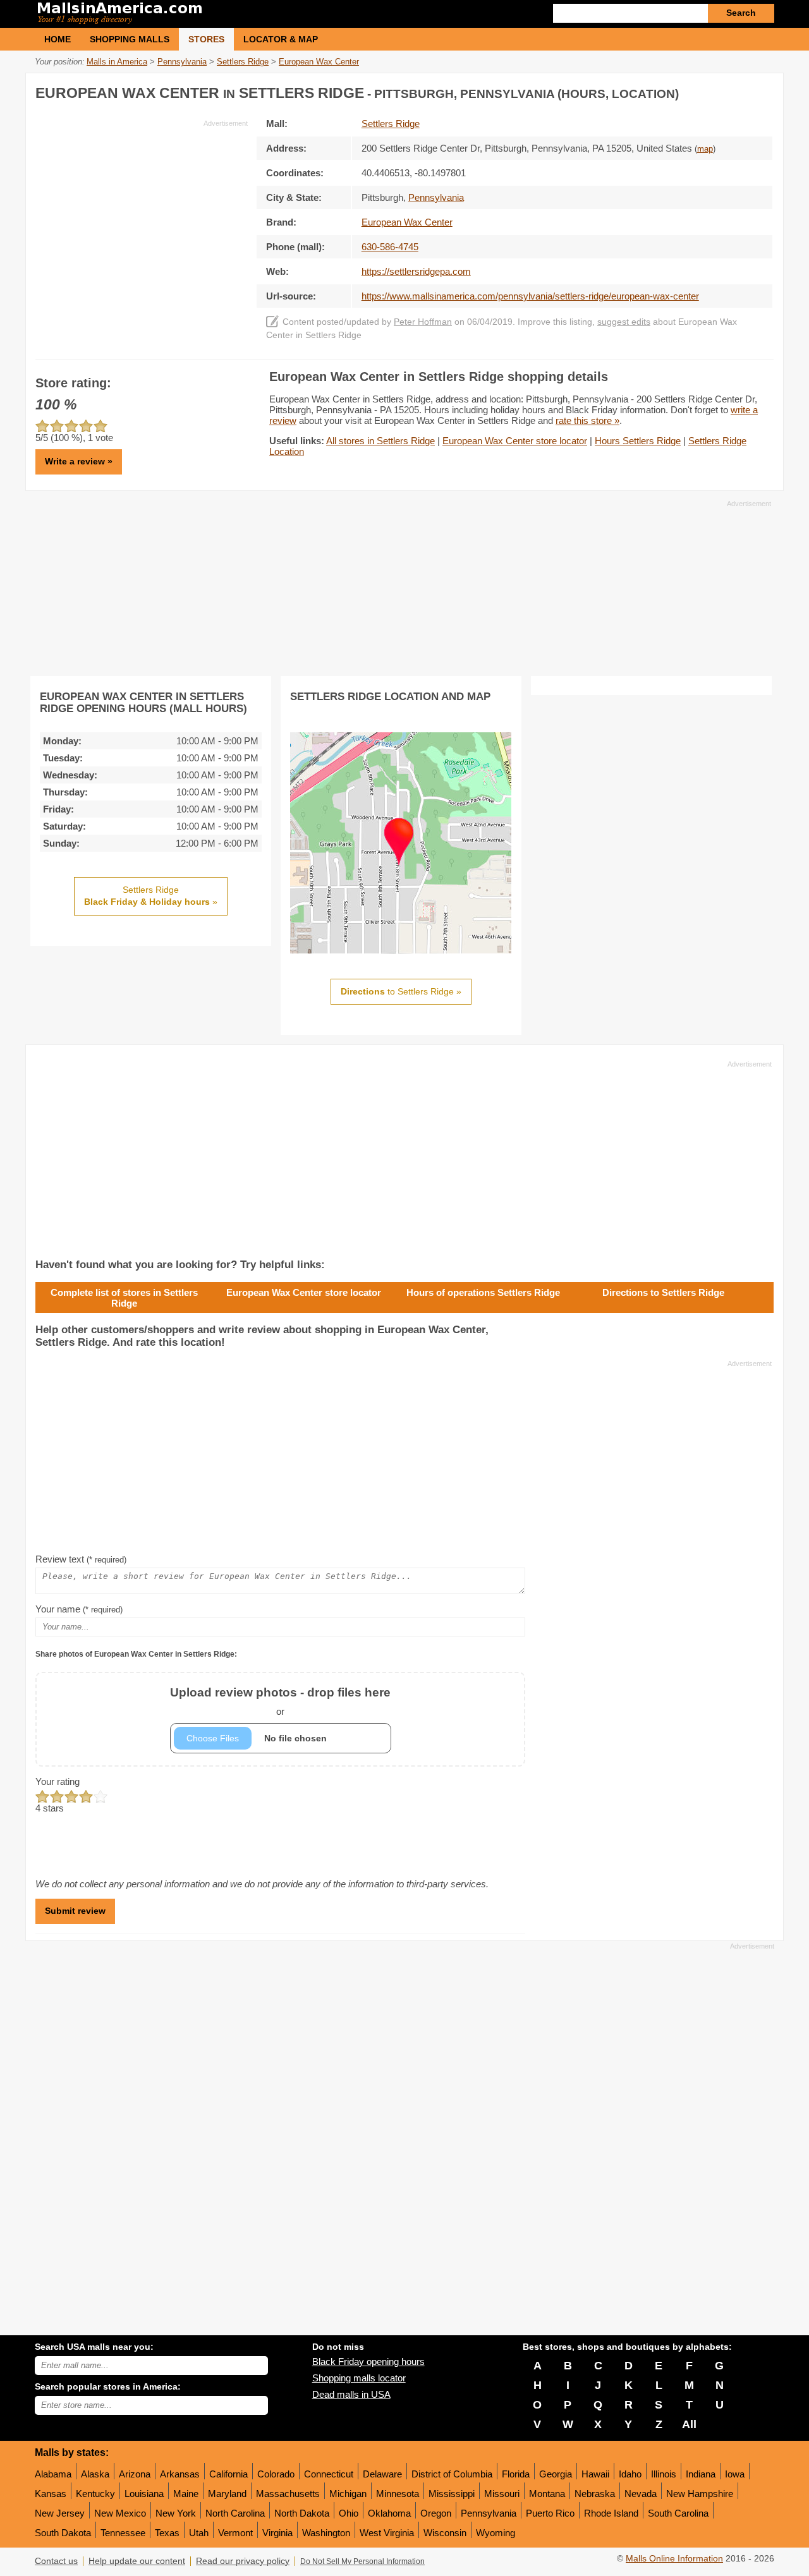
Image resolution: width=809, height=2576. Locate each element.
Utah (199, 2533)
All (689, 2424)
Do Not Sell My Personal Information (362, 2561)
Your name (79, 1609)
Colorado (276, 2474)
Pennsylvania (489, 2513)
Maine (186, 2494)
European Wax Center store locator (515, 441)
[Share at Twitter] (736, 91)
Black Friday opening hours (368, 2361)
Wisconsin (445, 2533)
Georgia (556, 2474)
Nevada (641, 2494)
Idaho (630, 2474)
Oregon (436, 2513)
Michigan (348, 2494)
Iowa (735, 2474)
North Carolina (235, 2513)
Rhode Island (611, 2513)
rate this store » (587, 420)
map (705, 149)
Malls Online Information (674, 2559)
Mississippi (452, 2494)
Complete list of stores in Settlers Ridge (124, 1298)
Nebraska (595, 2494)
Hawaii (595, 2474)
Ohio (349, 2513)
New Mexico (120, 2513)
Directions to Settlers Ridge (663, 1292)
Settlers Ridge (391, 124)
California (228, 2474)
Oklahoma (389, 2513)
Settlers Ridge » (151, 896)
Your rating (58, 1781)
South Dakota (63, 2533)
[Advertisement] (142, 217)
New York (176, 2513)
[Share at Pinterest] (762, 91)
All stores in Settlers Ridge (380, 441)
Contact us (56, 2561)
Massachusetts (288, 2494)
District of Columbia (452, 2474)
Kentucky (95, 2494)
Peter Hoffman (423, 322)
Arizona (135, 2474)
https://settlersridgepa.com (416, 271)
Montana (547, 2494)
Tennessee (123, 2533)
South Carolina (678, 2513)
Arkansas (180, 2474)
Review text (81, 1559)
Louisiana (144, 2494)
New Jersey (60, 2513)
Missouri (502, 2494)
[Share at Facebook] (710, 91)
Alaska (95, 2474)
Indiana (701, 2474)
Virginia (277, 2533)
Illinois (664, 2474)
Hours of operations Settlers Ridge (483, 1292)
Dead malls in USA (351, 2394)
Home (58, 39)
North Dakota (302, 2513)
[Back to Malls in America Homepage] (220, 14)
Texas (167, 2533)
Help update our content (137, 2561)
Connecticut (329, 2474)
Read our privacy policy (243, 2561)
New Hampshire (700, 2494)
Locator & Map (281, 39)
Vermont (235, 2533)
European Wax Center (407, 222)
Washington (326, 2533)
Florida (516, 2474)
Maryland (227, 2494)
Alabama (53, 2474)
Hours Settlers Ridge (638, 441)
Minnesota (398, 2494)
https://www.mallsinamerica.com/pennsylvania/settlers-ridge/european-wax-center (530, 296)
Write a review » (79, 461)
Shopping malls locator (359, 2378)
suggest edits (624, 322)
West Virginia (387, 2533)
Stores (206, 39)
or (280, 1701)
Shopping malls (130, 39)
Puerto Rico (550, 2513)
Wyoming (496, 2533)
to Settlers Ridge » (401, 991)
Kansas (51, 2494)
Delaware (382, 2474)
